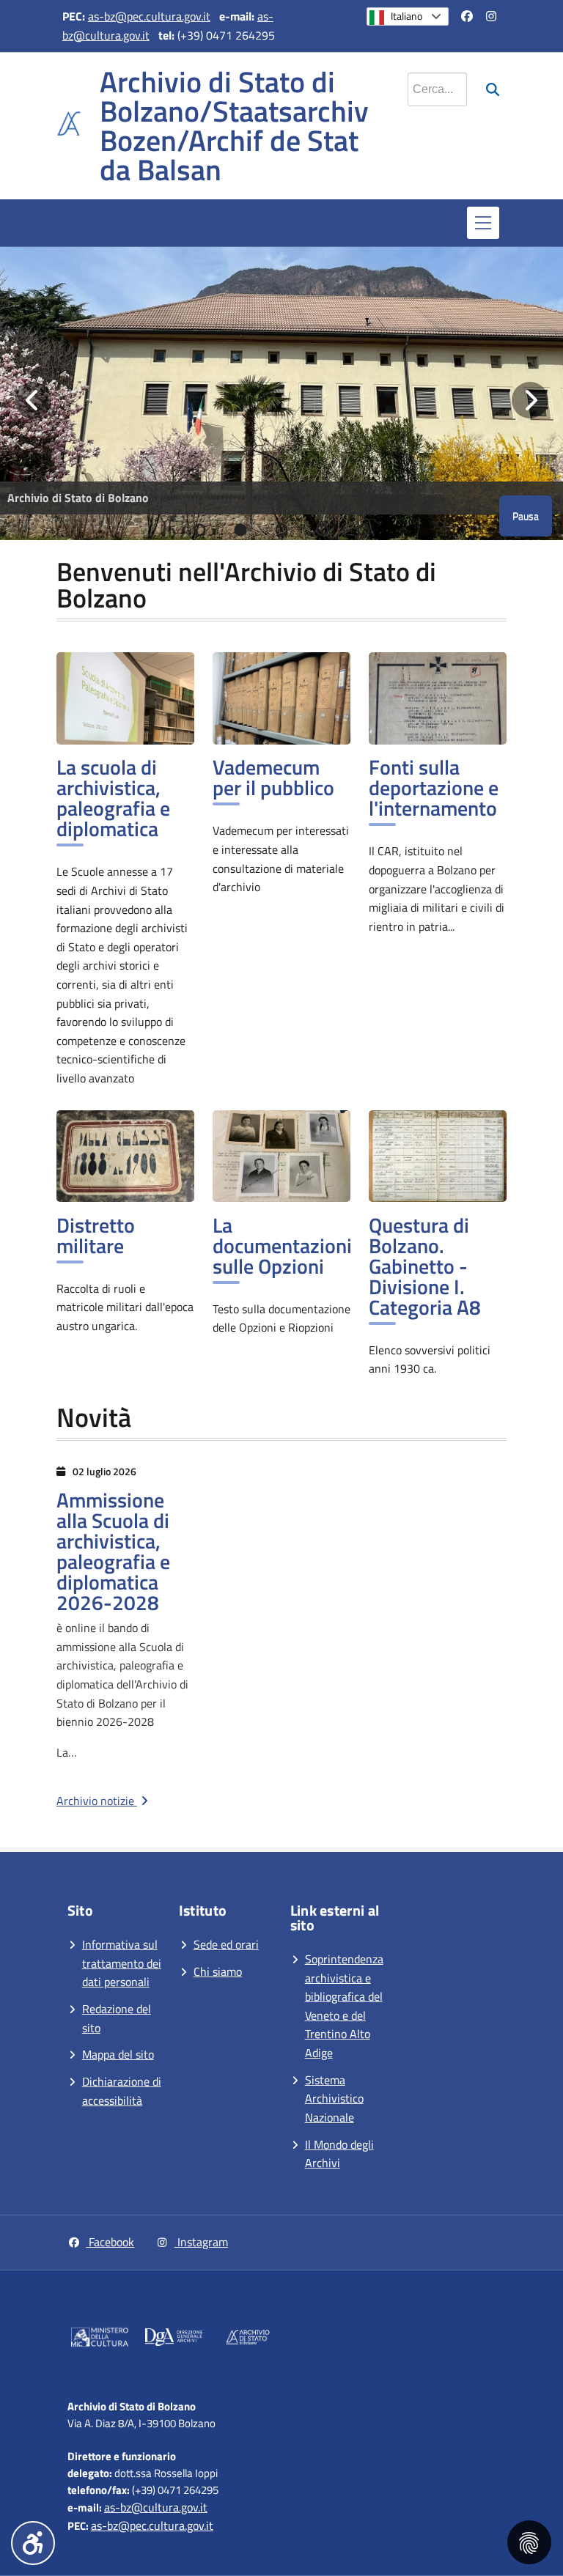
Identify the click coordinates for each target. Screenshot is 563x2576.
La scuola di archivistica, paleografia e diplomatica (113, 798)
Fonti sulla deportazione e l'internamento (434, 787)
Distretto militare (96, 1235)
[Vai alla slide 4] (323, 530)
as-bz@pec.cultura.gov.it (149, 16)
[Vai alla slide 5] (364, 530)
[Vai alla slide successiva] (530, 400)
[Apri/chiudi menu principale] (483, 223)
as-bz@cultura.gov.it (156, 2507)
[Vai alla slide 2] (240, 530)
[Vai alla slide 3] (281, 530)
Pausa (526, 516)
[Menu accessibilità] (33, 2543)
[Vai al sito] (100, 2340)
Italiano (406, 16)
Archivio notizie (97, 1801)
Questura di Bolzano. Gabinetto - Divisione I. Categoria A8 (425, 1266)
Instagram (201, 2242)
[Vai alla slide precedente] (33, 400)
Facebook (110, 2242)
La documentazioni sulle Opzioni (282, 1245)
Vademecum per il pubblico (273, 777)
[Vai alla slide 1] (199, 530)
